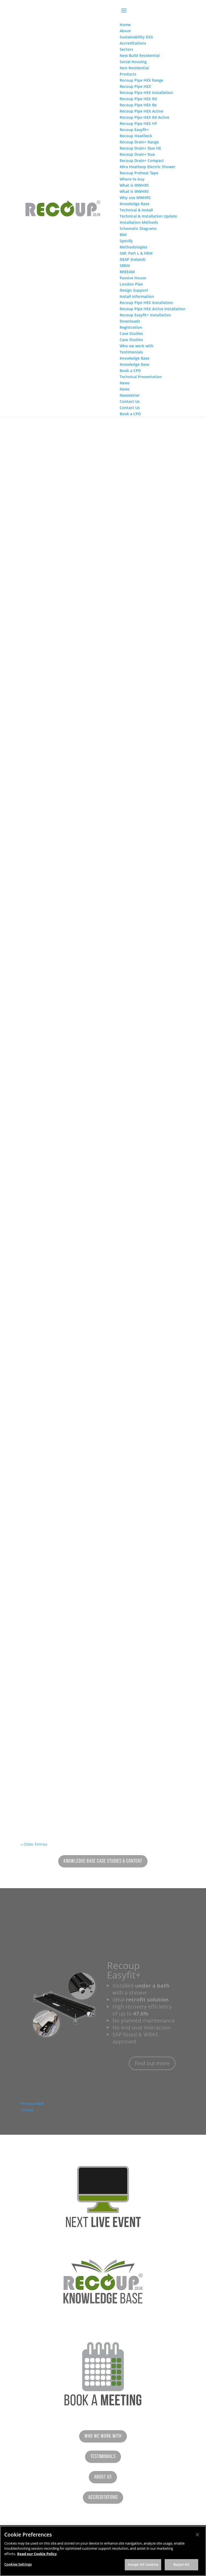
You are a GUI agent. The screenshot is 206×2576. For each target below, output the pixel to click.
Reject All (181, 2564)
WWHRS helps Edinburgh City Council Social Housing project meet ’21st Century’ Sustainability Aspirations (103, 1054)
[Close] (197, 2535)
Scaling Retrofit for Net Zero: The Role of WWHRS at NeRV (103, 1420)
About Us (103, 2477)
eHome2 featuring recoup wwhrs (73, 1599)
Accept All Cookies (143, 2564)
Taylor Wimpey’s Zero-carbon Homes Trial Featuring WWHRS (103, 877)
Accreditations (103, 2498)
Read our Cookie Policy (37, 2554)
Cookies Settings (18, 2564)
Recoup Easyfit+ (124, 1960)
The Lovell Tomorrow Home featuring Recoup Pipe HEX (103, 695)
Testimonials (103, 2457)
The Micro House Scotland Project (75, 517)
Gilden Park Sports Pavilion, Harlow (78, 1235)
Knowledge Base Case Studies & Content (103, 1861)
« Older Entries (34, 1844)
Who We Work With (103, 2436)
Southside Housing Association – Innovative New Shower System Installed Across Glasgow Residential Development (103, 1780)
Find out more (152, 2053)
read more (35, 559)
